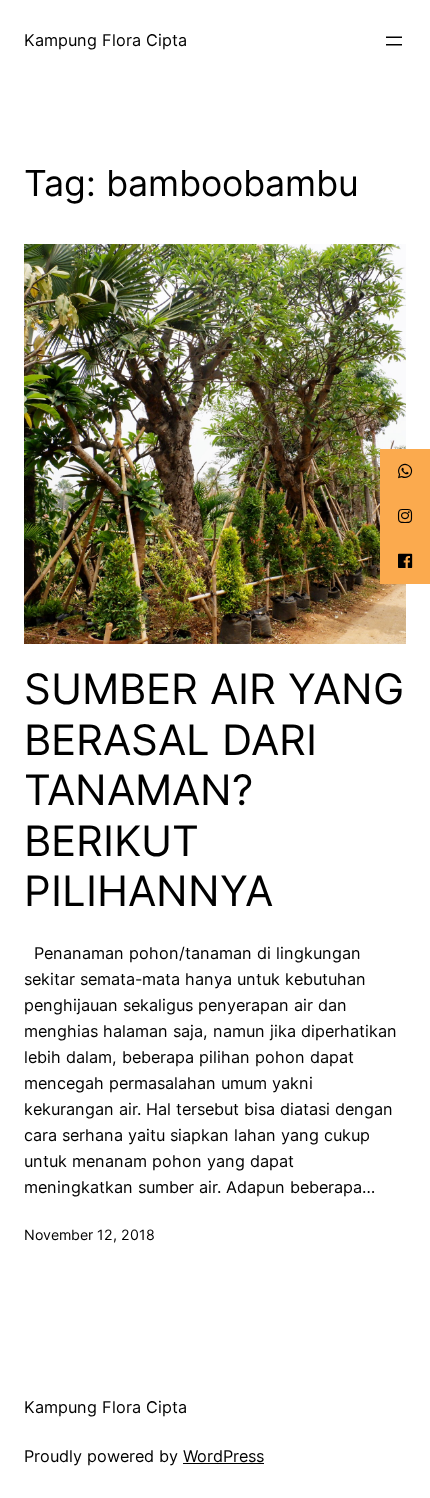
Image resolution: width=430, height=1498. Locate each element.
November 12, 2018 (89, 1234)
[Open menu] (394, 41)
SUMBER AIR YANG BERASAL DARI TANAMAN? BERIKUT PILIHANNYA (214, 790)
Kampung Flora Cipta (105, 40)
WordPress (223, 1456)
